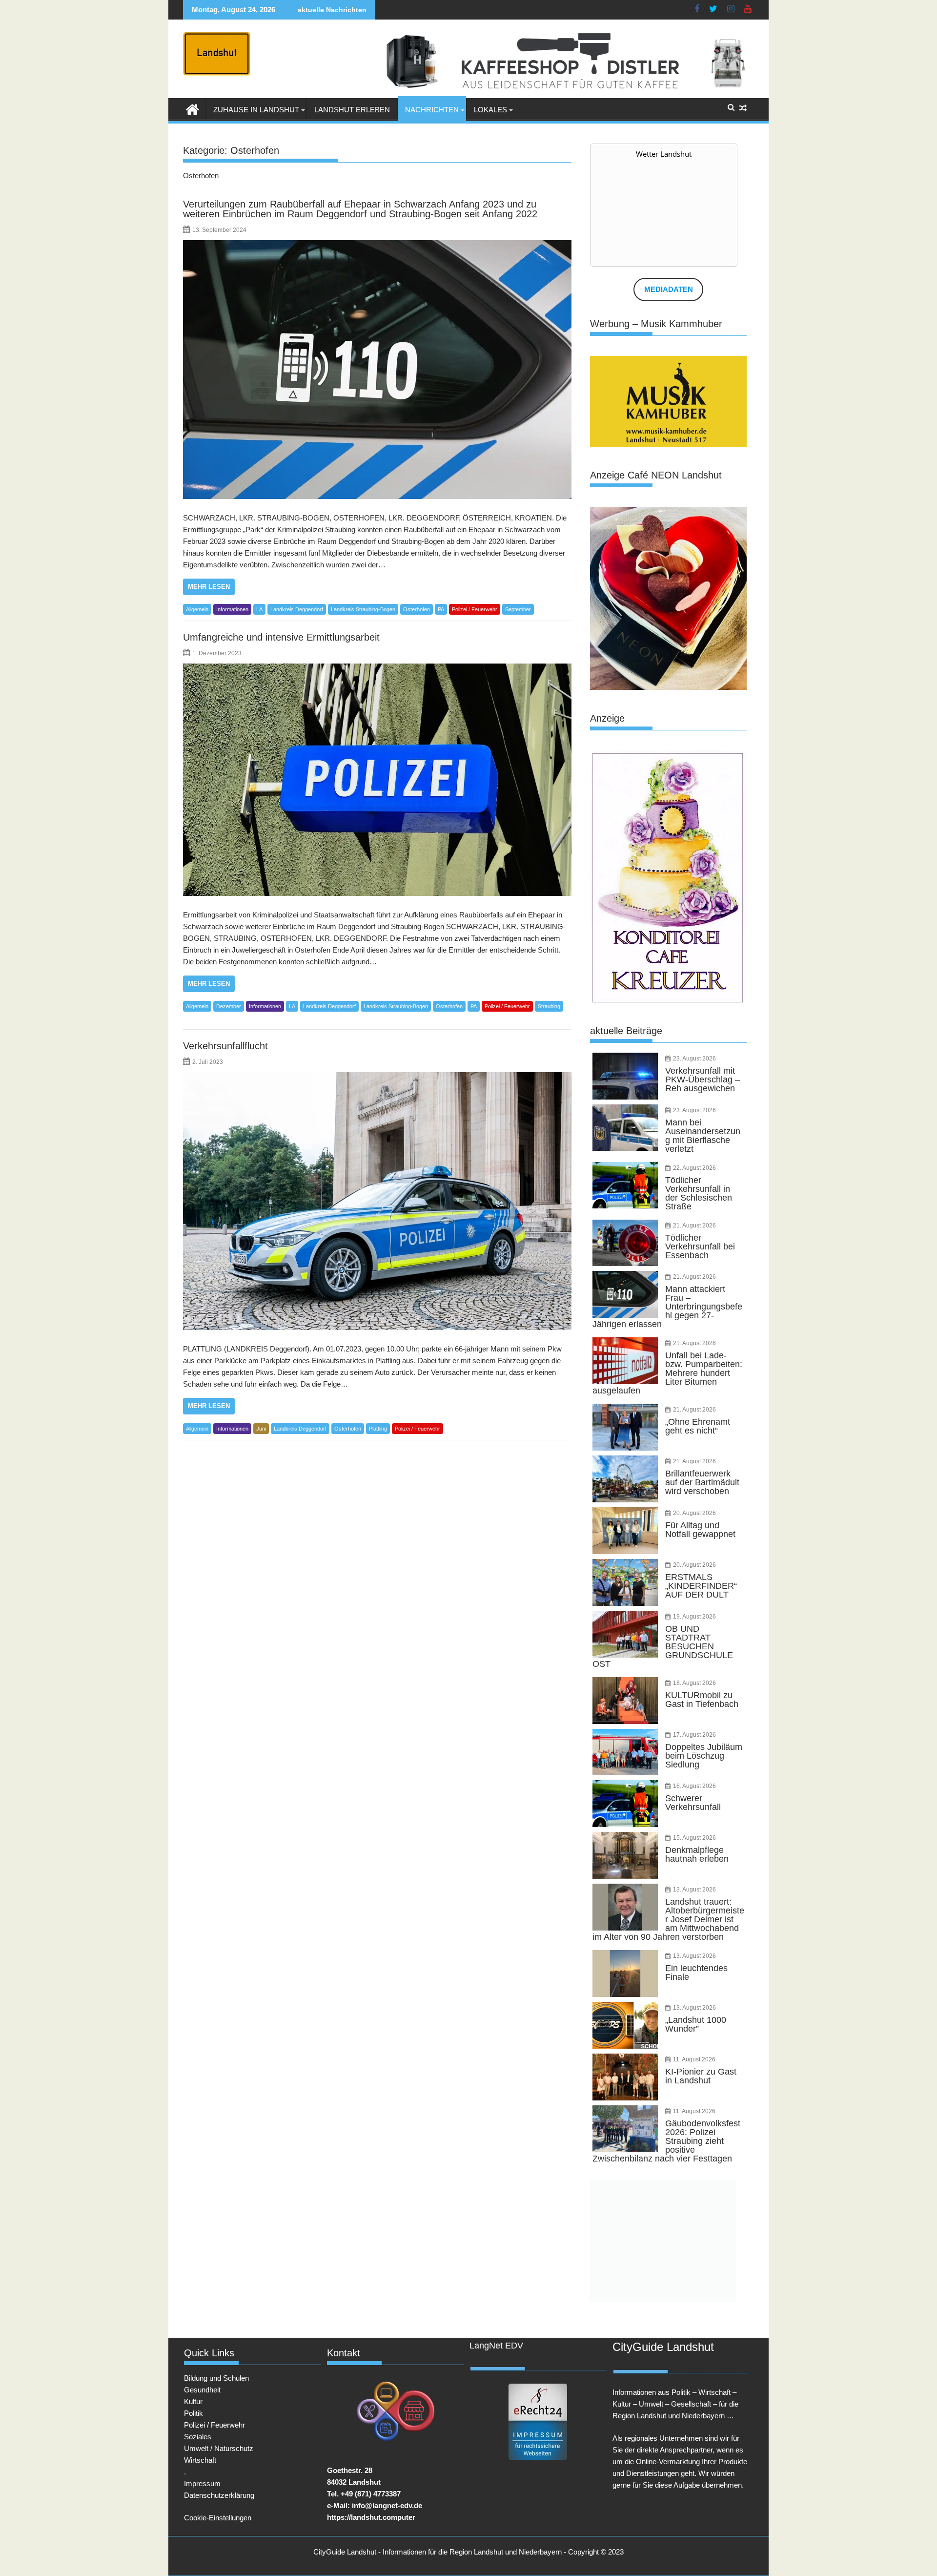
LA (259, 609)
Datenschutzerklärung (219, 2495)
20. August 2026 (694, 1513)
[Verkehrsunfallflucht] (377, 1201)
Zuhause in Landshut (256, 110)
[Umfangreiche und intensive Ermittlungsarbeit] (377, 780)
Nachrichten (432, 110)
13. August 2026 (694, 1890)
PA (441, 609)
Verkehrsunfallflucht (225, 1046)
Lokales (490, 110)
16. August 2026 (694, 1786)
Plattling (378, 1429)
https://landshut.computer (371, 2517)
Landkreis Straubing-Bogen (363, 609)
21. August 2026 (694, 1226)
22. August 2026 (694, 1168)
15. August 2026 (694, 1838)
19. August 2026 (694, 1617)
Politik (194, 2413)
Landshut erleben (352, 110)
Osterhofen (417, 609)
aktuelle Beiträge (626, 1031)
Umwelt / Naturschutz (219, 2448)
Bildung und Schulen (216, 2378)
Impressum (202, 2483)
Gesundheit (202, 2390)
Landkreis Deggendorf (297, 609)
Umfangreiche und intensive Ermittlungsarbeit (281, 637)
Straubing (549, 1006)
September (518, 609)
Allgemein (197, 609)
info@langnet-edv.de (387, 2505)
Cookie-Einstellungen (218, 2518)
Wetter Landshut (664, 154)
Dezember (229, 1006)
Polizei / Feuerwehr (475, 609)
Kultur (193, 2401)
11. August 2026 (694, 2059)
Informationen (232, 609)
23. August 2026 (694, 1059)
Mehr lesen (209, 587)
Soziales (198, 2437)
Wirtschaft (200, 2460)
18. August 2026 (694, 1683)
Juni (261, 1429)
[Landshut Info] (193, 108)
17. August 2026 (694, 1735)
